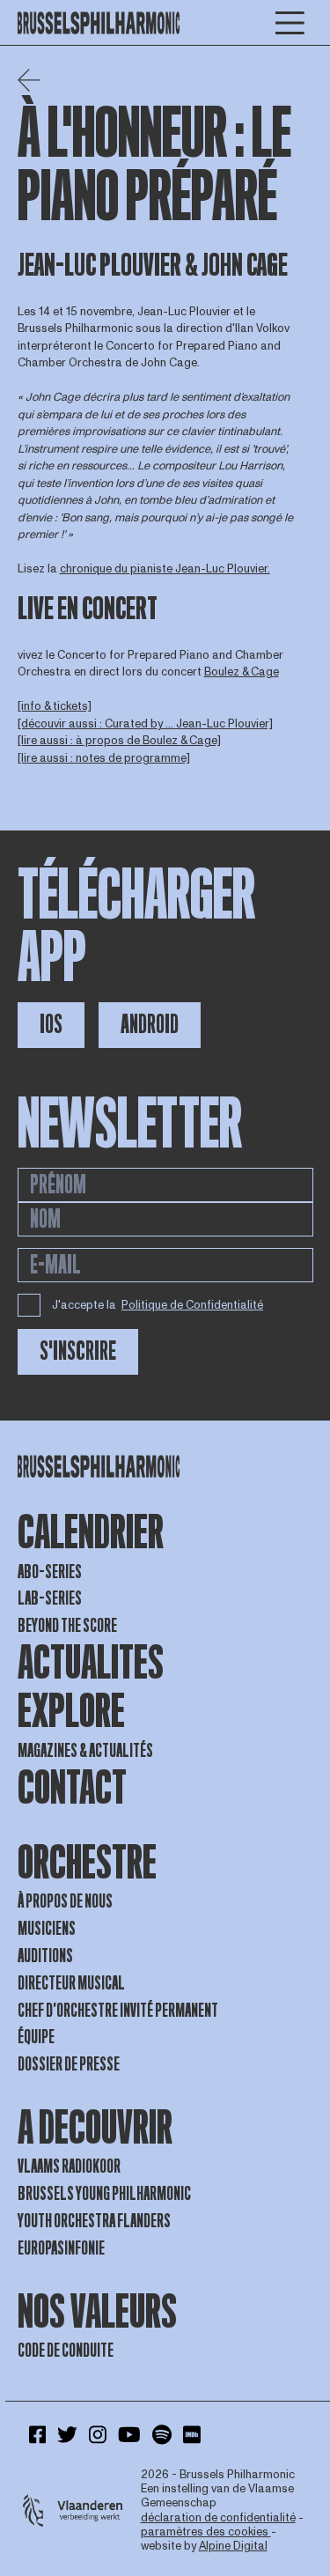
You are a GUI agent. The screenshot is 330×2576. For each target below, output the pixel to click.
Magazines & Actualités (85, 1751)
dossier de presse (69, 2064)
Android (150, 1025)
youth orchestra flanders (94, 2221)
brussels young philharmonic (104, 2194)
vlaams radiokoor (69, 2166)
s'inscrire (78, 1351)
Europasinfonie (61, 2248)
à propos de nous (65, 1901)
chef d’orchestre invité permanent (118, 2011)
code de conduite (66, 2351)
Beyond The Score (67, 1626)
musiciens (47, 1929)
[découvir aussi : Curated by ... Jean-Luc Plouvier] (145, 724)
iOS (51, 1025)
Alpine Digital (233, 2546)
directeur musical (71, 1983)
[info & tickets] (55, 706)
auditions (45, 1956)
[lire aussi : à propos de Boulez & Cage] (119, 741)
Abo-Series (50, 1572)
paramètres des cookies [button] (206, 2532)
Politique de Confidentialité (192, 1305)
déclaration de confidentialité (218, 2518)
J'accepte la (158, 1305)
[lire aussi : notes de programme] (104, 758)
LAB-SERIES (50, 1598)
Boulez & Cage (242, 672)
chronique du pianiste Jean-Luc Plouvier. (165, 569)
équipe (36, 2037)
